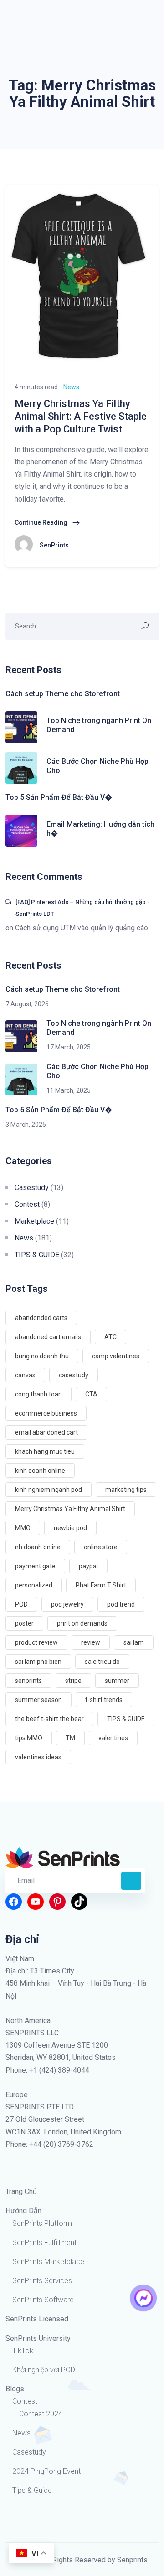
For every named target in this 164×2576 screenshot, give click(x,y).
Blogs (15, 2389)
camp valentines (116, 1356)
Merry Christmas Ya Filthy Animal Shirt (70, 1509)
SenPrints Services (42, 2281)
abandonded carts (41, 1318)
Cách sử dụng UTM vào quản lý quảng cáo (82, 928)
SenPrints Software (43, 2300)
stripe (73, 1681)
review (91, 1642)
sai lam (134, 1642)
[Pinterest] (57, 1902)
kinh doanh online (40, 1471)
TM (70, 1738)
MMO (23, 1528)
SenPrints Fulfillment (44, 2242)
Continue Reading (42, 522)
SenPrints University (38, 2338)
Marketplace (34, 1221)
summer (117, 1681)
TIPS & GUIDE (37, 1255)
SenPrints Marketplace (48, 2262)
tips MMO (29, 1738)
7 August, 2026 (27, 1004)
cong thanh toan (38, 1394)
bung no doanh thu (42, 1356)
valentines (113, 1738)
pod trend (121, 1604)
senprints (28, 1681)
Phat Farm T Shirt (101, 1585)
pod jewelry (67, 1604)
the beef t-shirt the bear (49, 1719)
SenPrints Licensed (37, 2319)
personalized (34, 1585)
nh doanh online (38, 1547)
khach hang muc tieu (45, 1451)
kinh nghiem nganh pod (49, 1490)
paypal (88, 1566)
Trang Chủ (21, 2192)
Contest (27, 1204)
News (71, 387)
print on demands (82, 1623)
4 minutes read (36, 387)
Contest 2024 (41, 2414)
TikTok (23, 2351)
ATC (110, 1337)
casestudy (74, 1375)
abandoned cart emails (48, 1337)
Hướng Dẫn (23, 2211)
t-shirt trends (104, 1700)
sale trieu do (102, 1662)
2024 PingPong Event (46, 2471)
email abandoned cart (46, 1432)
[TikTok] (79, 1902)
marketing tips (126, 1490)
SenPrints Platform (42, 2223)
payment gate (35, 1566)
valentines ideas (38, 1757)
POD (21, 1604)
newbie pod (70, 1528)
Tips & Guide (32, 2490)
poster (24, 1623)
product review (36, 1642)
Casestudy (32, 1188)
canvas (25, 1375)
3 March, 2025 (26, 1125)
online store (101, 1547)
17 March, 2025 (69, 1047)
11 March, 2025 (69, 1090)
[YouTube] (36, 1902)
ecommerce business (46, 1413)
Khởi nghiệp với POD (44, 2370)
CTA (91, 1394)
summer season (38, 1700)
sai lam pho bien (38, 1662)
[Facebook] (14, 1902)
